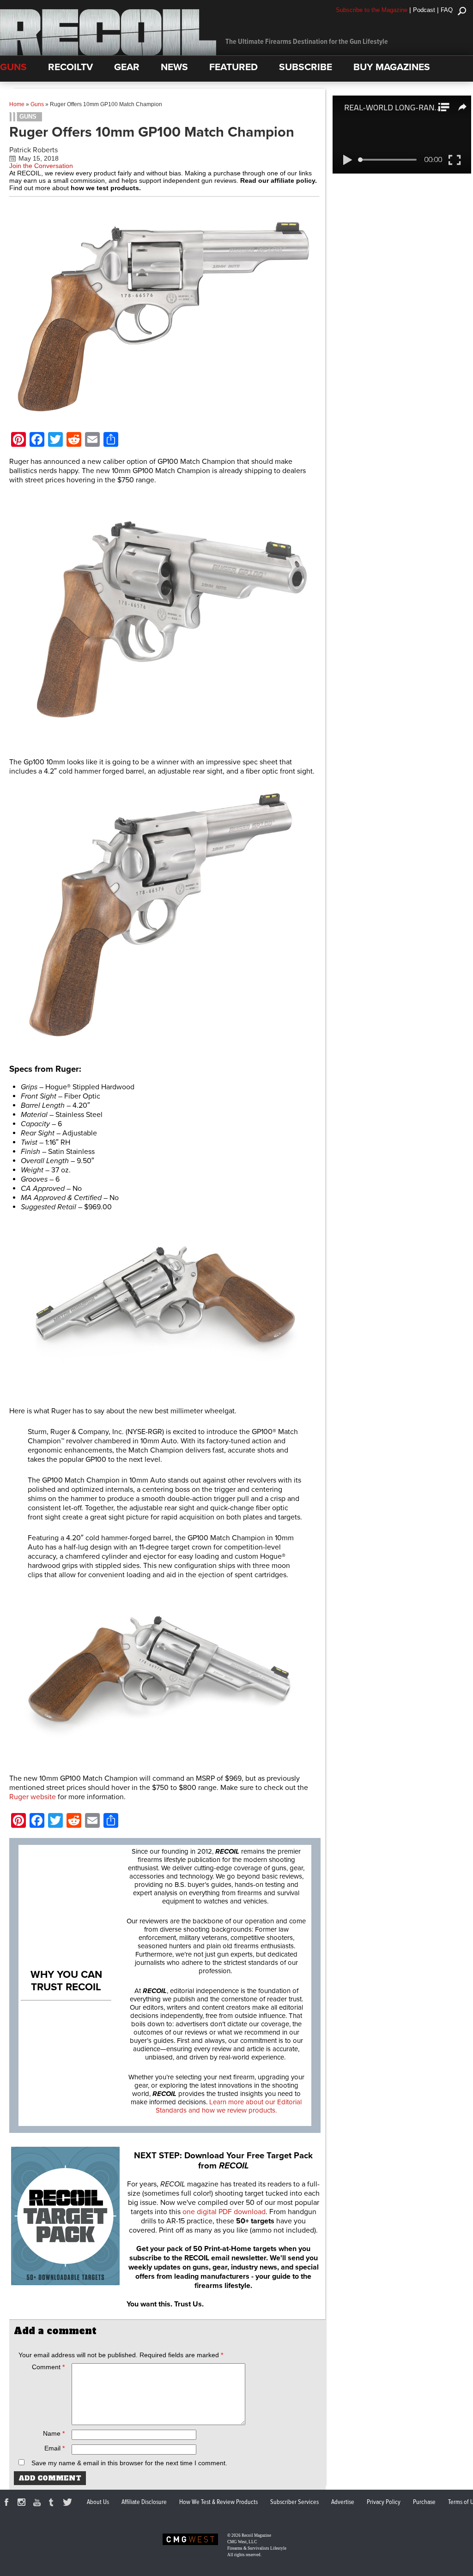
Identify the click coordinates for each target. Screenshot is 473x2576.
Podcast (424, 10)
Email (55, 2448)
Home (17, 104)
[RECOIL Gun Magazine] (108, 53)
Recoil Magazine (256, 2535)
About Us (98, 2502)
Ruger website (33, 1797)
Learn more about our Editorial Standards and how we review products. (229, 2106)
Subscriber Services (294, 2502)
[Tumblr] (54, 2504)
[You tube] (38, 2504)
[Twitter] (69, 2504)
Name (54, 2433)
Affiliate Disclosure (144, 2502)
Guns (37, 104)
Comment (48, 2367)
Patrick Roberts (33, 150)
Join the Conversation (41, 166)
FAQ (447, 10)
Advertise (343, 2502)
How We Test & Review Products (218, 2502)
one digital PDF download (224, 2212)
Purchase (424, 2502)
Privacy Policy (384, 2502)
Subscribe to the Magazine (372, 10)
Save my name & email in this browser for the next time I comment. (129, 2463)
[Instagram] (23, 2504)
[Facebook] (8, 2504)
